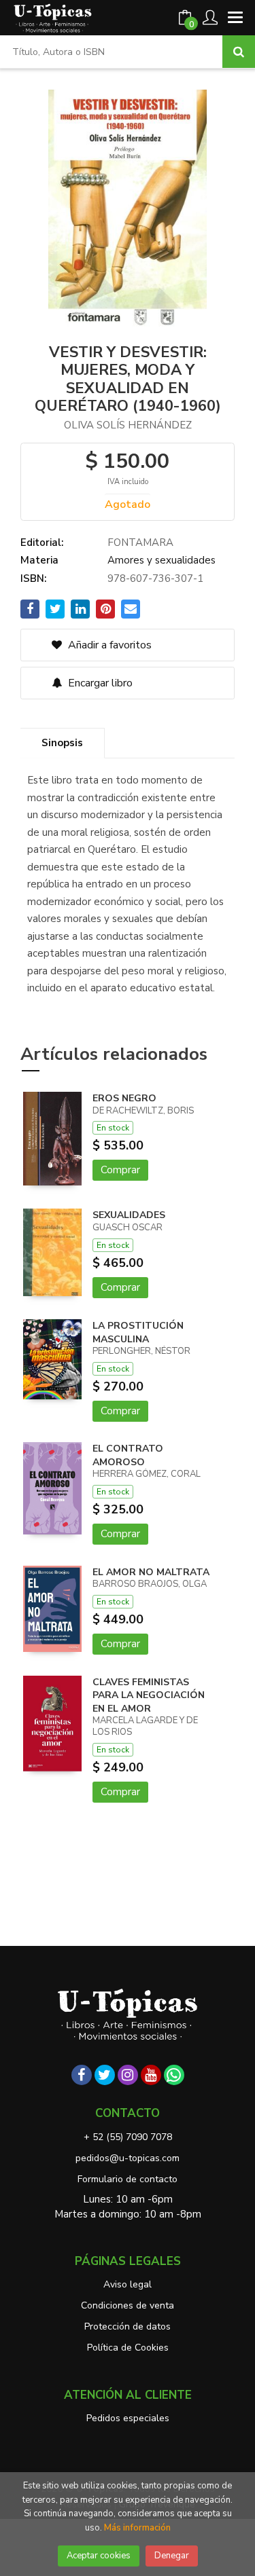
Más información (137, 2528)
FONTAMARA (140, 542)
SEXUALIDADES (129, 1215)
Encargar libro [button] (99, 683)
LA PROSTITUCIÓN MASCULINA (138, 1332)
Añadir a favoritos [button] (108, 645)
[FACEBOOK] (82, 2075)
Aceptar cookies (99, 2556)
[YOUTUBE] (151, 2075)
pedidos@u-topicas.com (128, 2158)
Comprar (120, 1170)
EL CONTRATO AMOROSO (128, 1455)
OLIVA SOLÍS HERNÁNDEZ (128, 425)
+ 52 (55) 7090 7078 (128, 2137)
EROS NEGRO (124, 1098)
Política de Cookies (128, 2348)
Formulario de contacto (128, 2179)
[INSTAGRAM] (128, 2075)
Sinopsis (62, 743)
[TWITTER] (105, 2075)
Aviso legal (128, 2284)
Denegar (172, 2556)
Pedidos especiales (128, 2418)
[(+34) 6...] (174, 2075)
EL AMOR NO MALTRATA (151, 1572)
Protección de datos (128, 2326)
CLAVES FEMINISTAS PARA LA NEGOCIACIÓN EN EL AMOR (149, 1695)
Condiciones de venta (128, 2305)
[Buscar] (239, 52)
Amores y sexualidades (161, 560)
